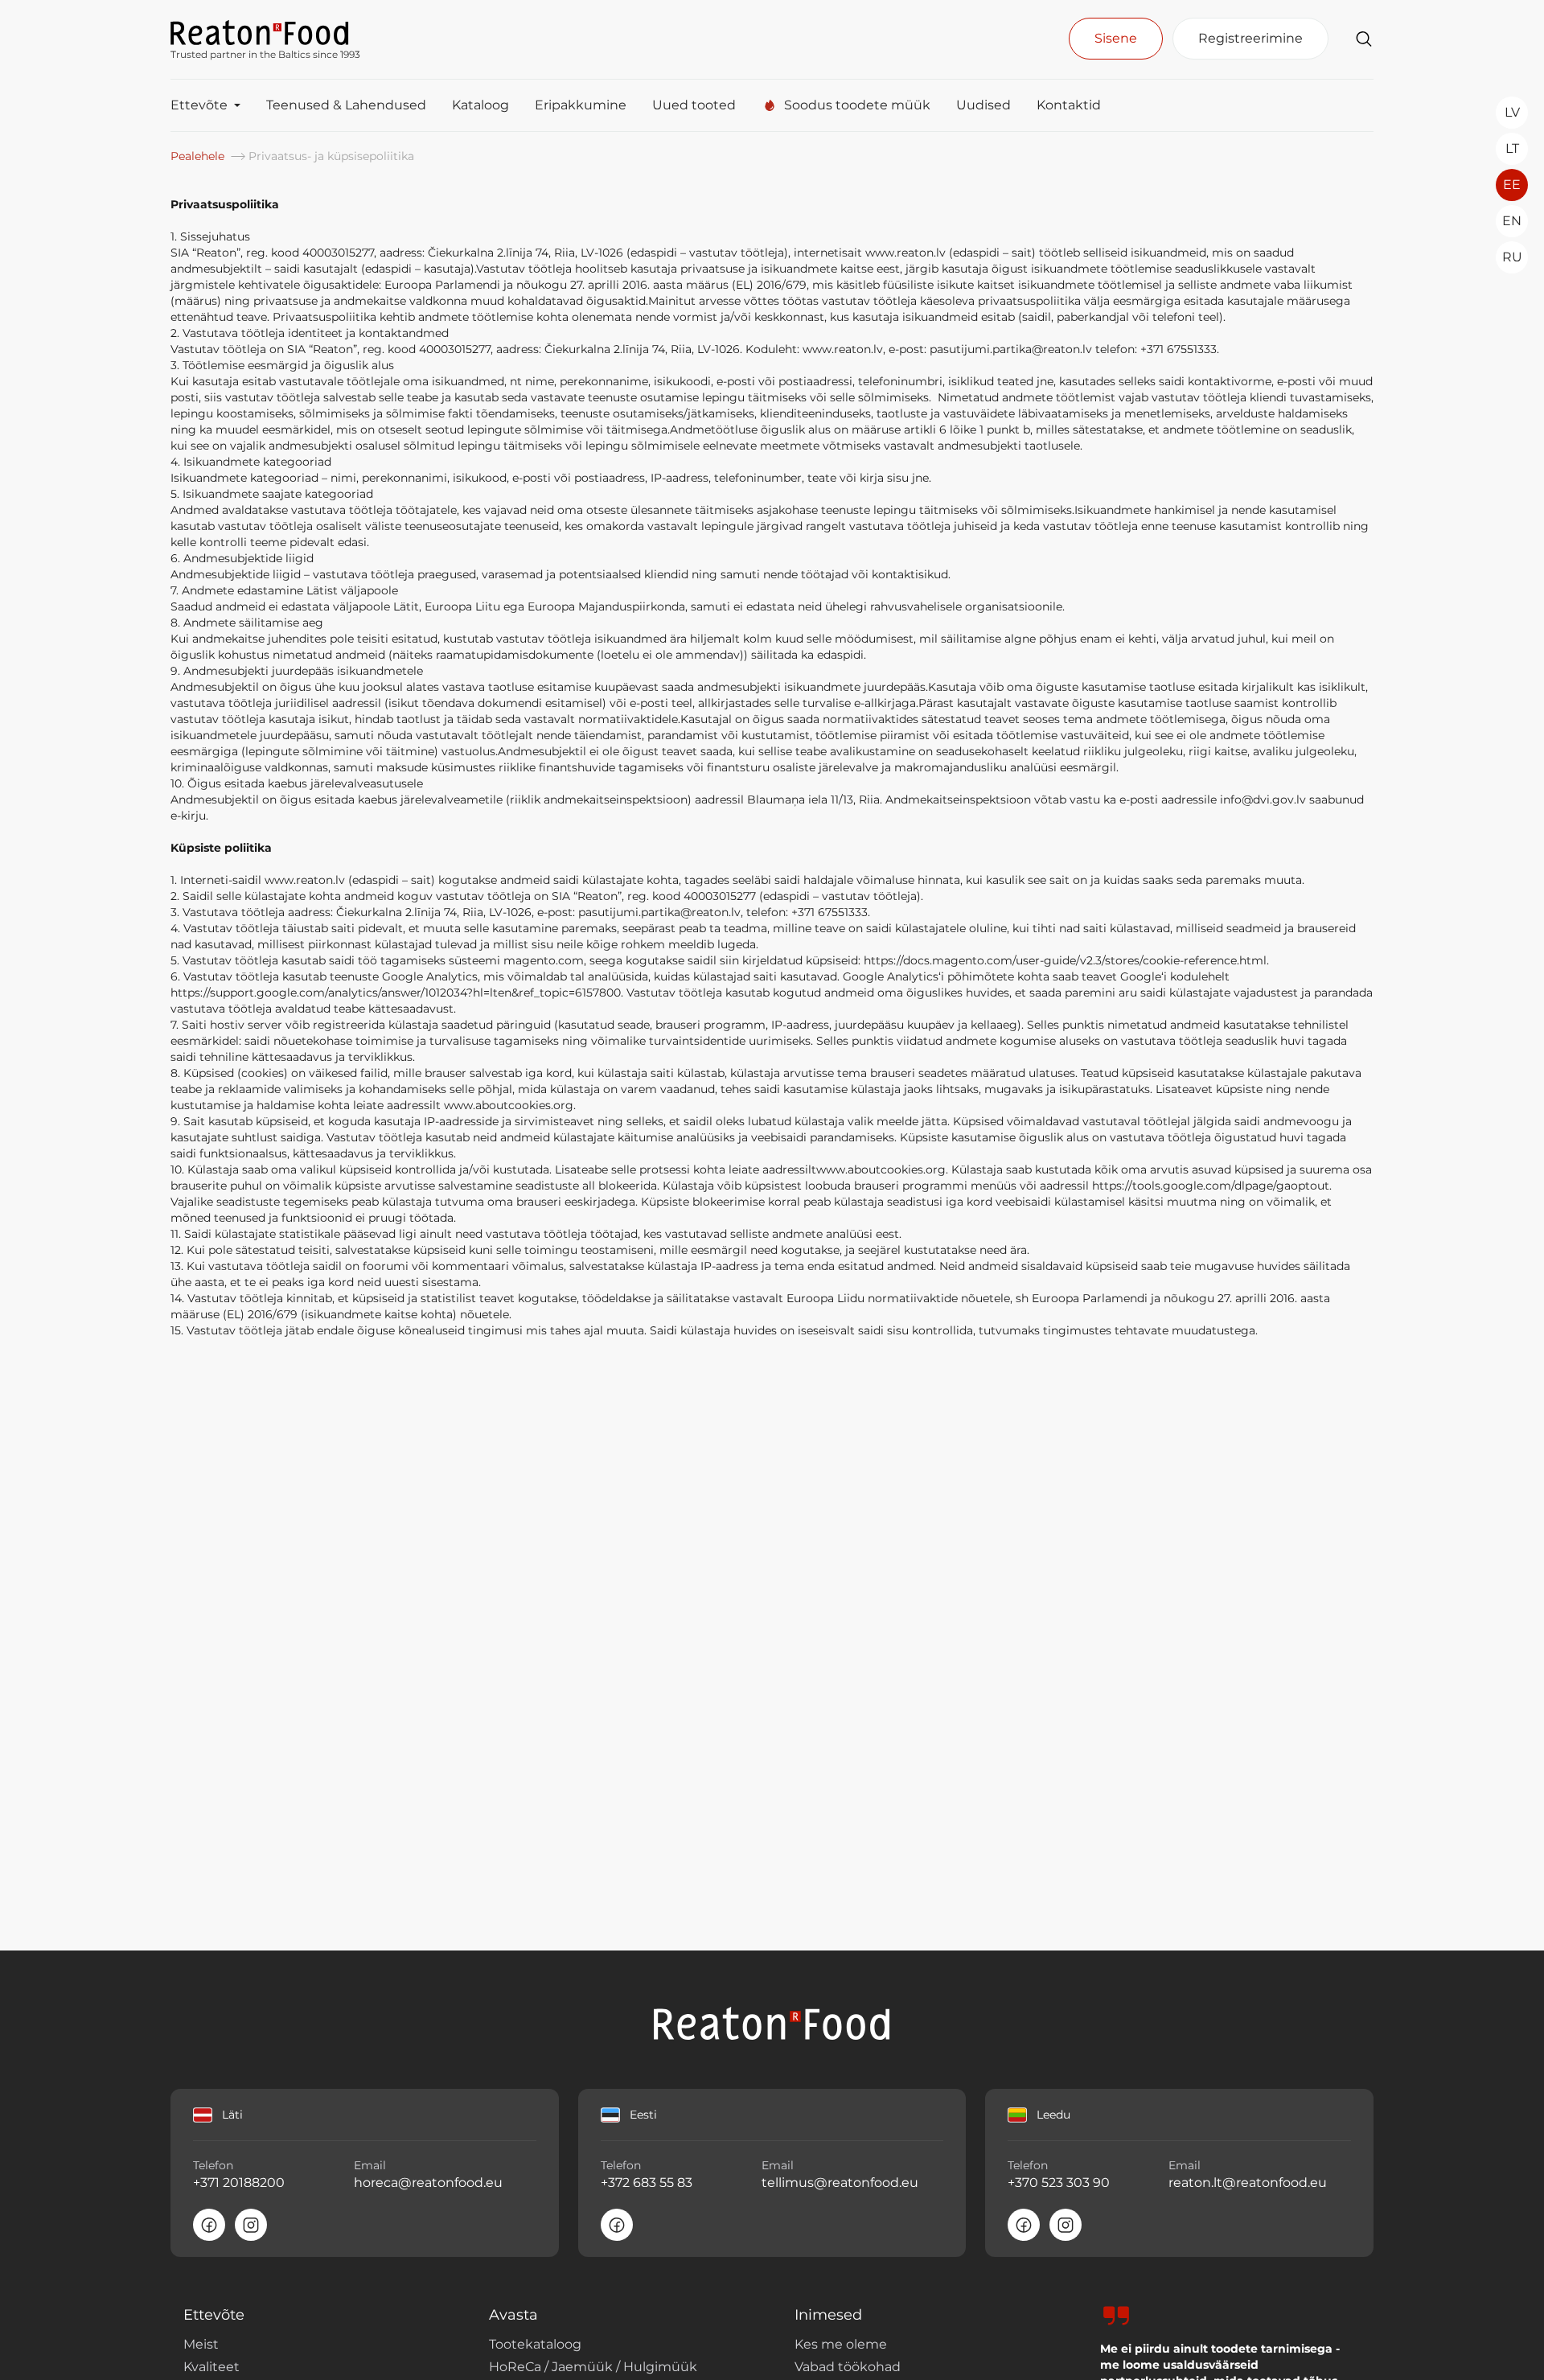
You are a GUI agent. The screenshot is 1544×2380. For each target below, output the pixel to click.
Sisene (1116, 38)
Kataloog (480, 105)
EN (1512, 221)
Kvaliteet (211, 2367)
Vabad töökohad (848, 2367)
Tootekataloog (535, 2344)
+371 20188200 (239, 2183)
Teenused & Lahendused (346, 105)
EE (1512, 185)
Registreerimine (1250, 38)
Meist (201, 2344)
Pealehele (199, 156)
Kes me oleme (841, 2344)
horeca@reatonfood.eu (428, 2183)
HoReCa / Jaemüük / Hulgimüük (593, 2367)
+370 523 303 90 (1059, 2183)
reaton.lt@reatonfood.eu (1247, 2183)
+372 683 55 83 (647, 2183)
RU (1512, 257)
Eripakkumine (581, 105)
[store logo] (265, 31)
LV (1512, 112)
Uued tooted (694, 105)
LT (1512, 148)
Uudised (983, 105)
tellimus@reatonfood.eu (840, 2183)
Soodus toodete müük (857, 105)
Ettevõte (199, 105)
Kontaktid (1069, 105)
